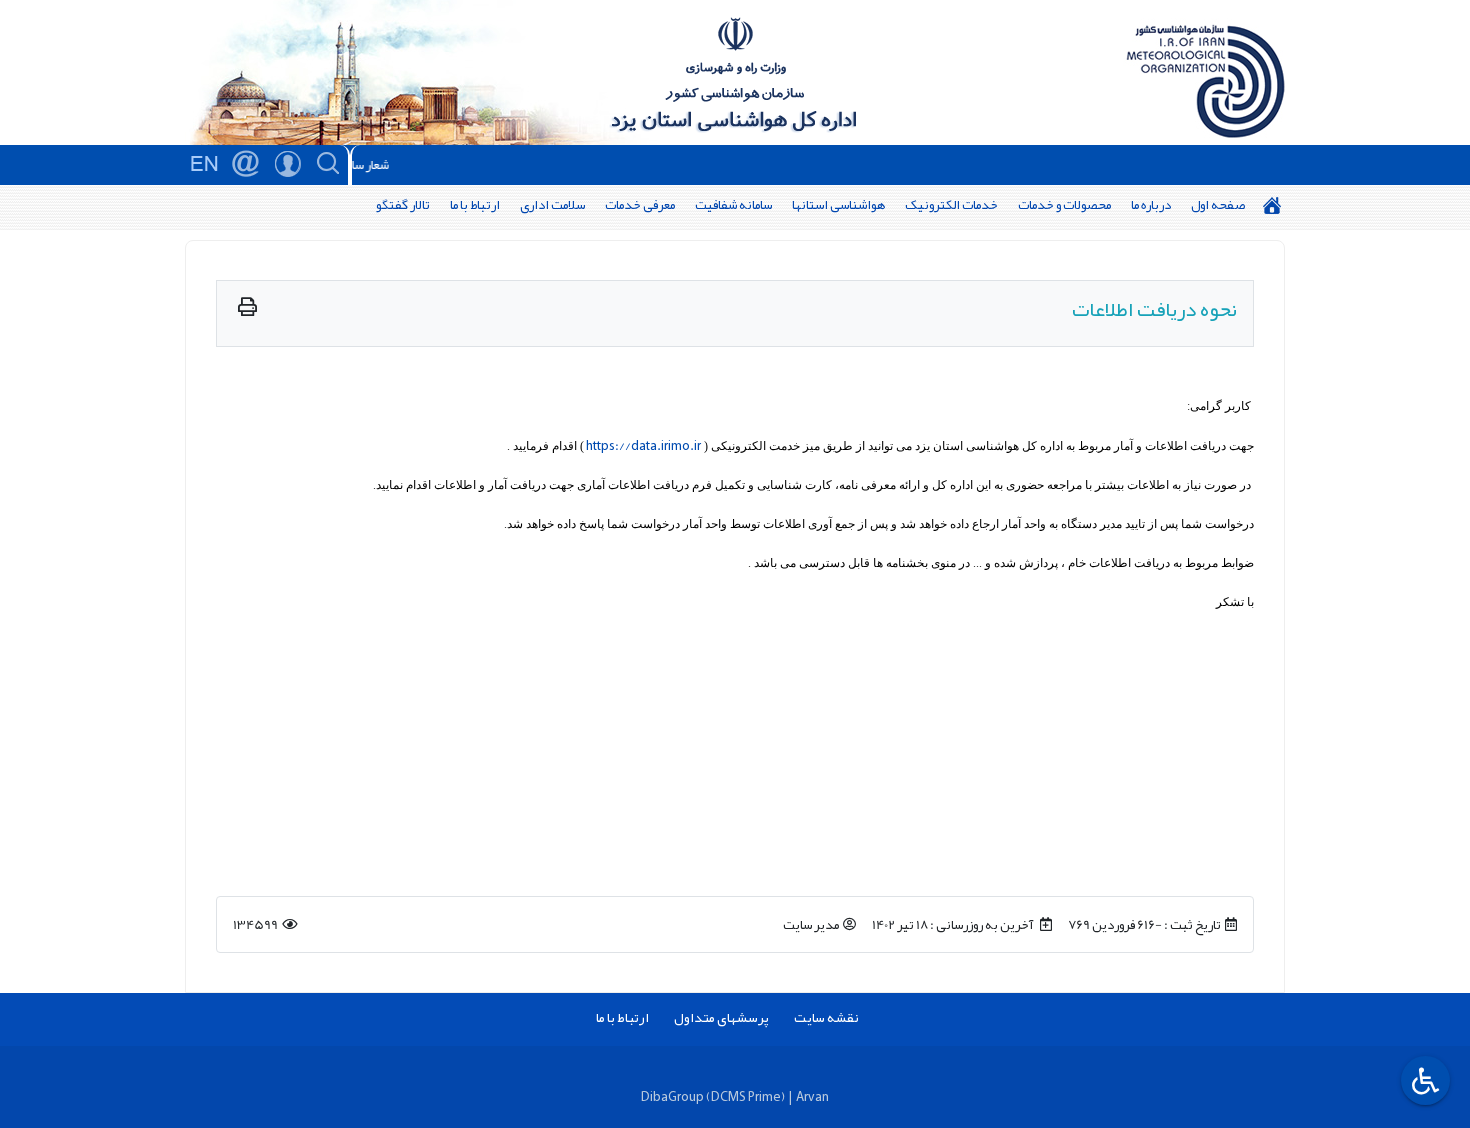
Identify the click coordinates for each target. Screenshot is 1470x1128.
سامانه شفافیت (733, 204)
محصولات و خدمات (1064, 204)
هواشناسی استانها (838, 204)
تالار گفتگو (403, 204)
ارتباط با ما (475, 204)
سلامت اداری (552, 204)
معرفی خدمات (640, 204)
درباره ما (1151, 204)
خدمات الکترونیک (951, 204)
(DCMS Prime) (745, 1096)
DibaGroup (672, 1096)
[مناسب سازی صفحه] (1423, 1080)
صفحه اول (1218, 204)
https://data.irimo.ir (643, 445)
